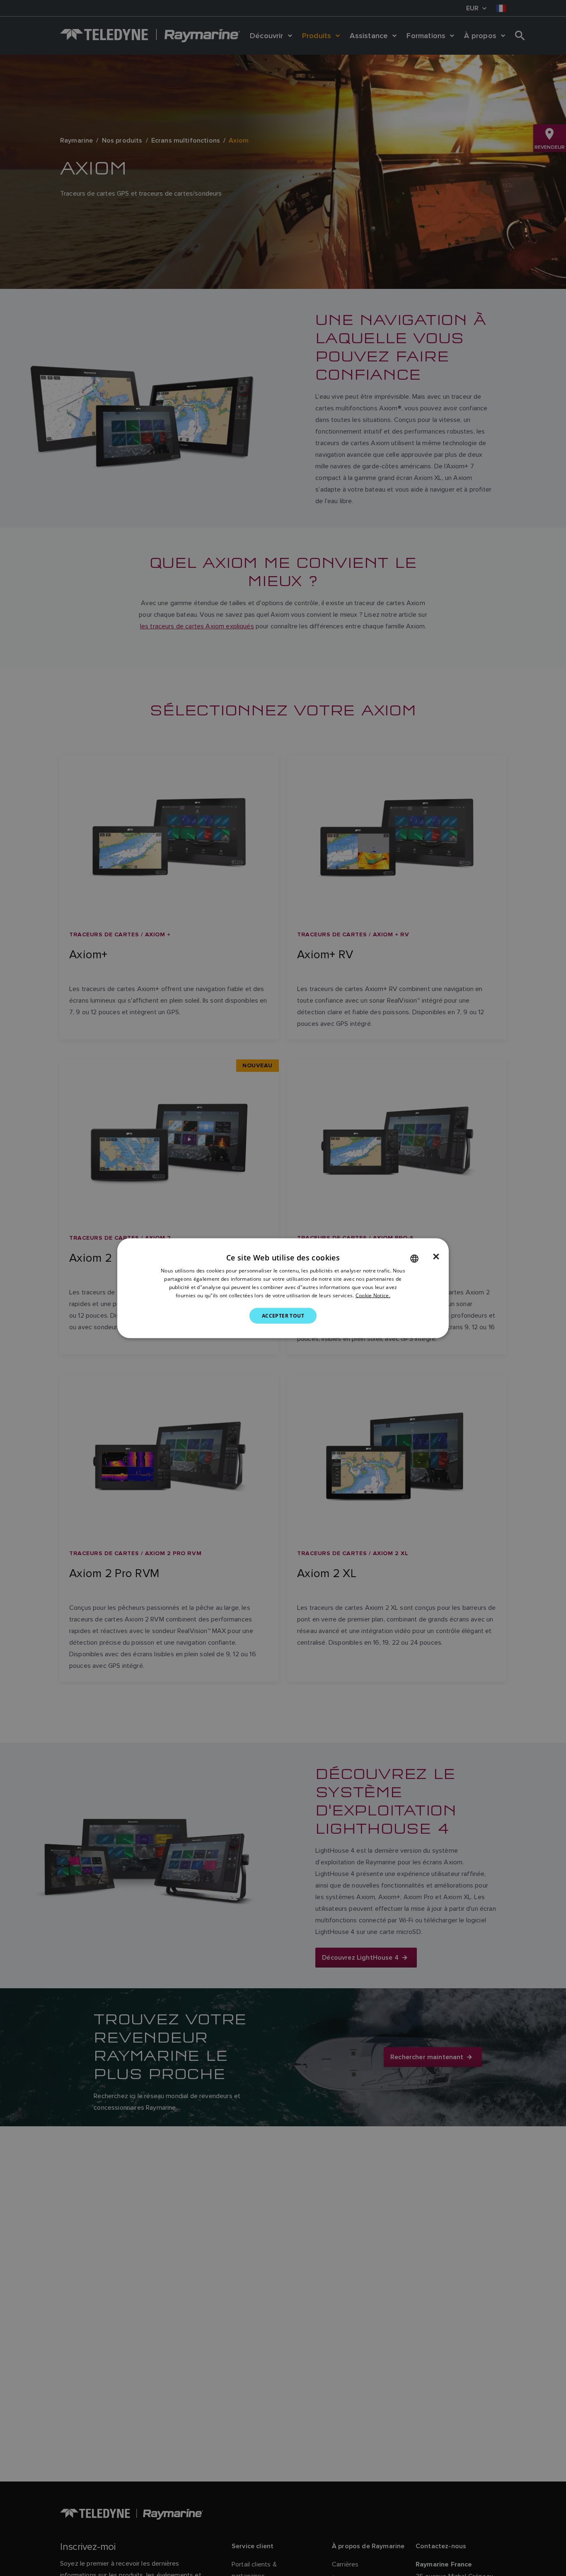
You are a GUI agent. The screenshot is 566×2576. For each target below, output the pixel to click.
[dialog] (283, 1288)
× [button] (436, 1256)
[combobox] (414, 1258)
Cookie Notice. (373, 1295)
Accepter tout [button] (283, 1315)
